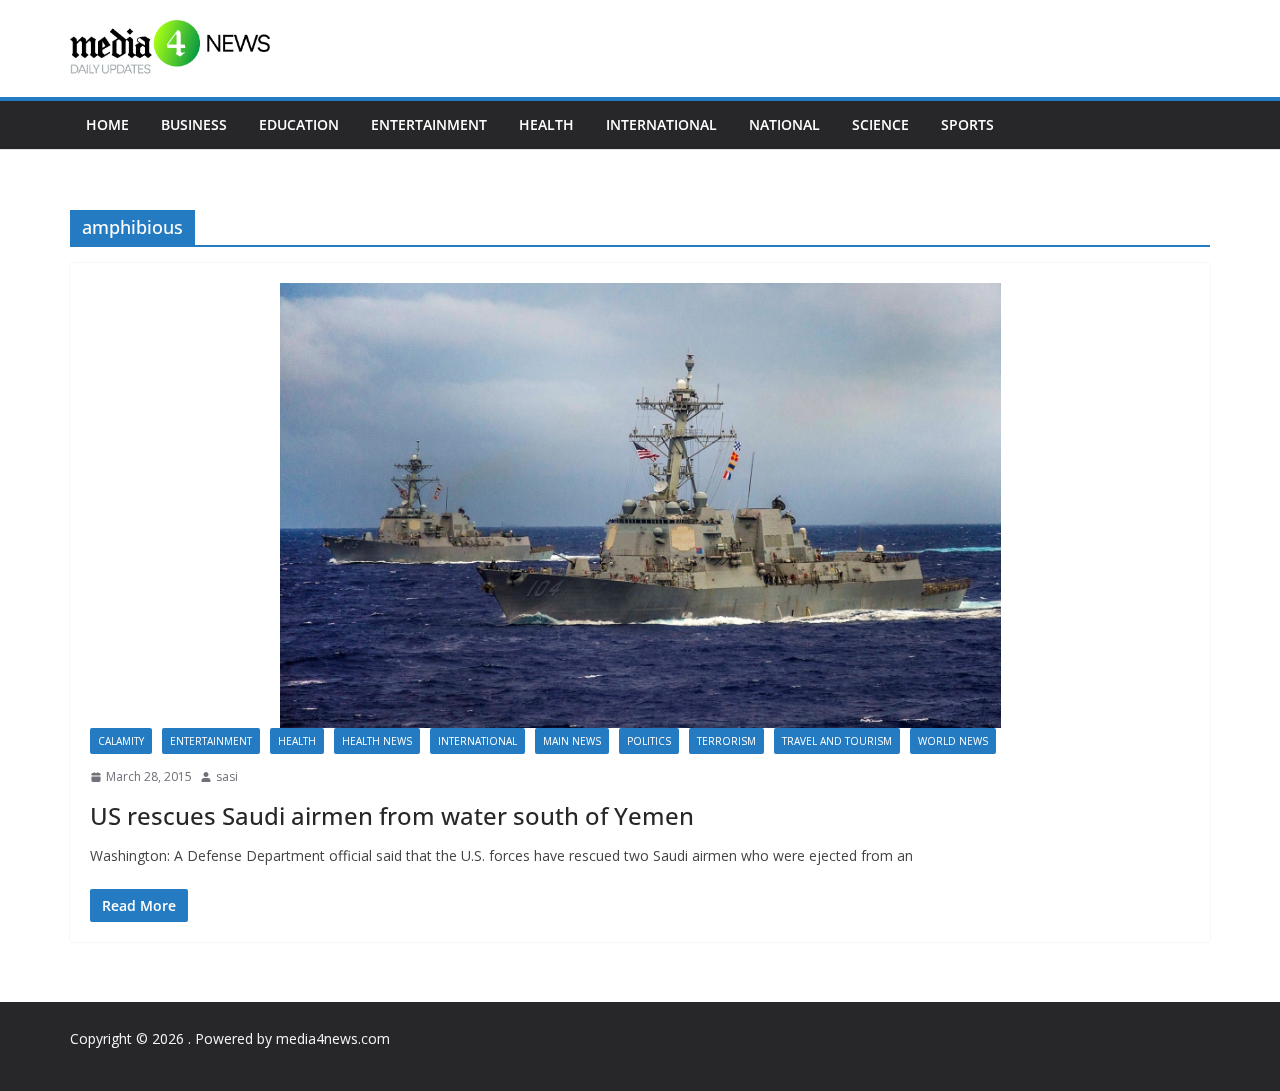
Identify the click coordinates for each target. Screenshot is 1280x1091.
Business (194, 124)
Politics (649, 741)
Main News (572, 741)
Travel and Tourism (837, 741)
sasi (227, 776)
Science (880, 124)
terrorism (726, 741)
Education (299, 124)
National (784, 124)
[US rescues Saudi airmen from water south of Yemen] (640, 505)
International (661, 124)
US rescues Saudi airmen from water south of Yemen (392, 815)
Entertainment (429, 124)
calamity (121, 741)
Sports (967, 124)
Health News (377, 741)
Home (107, 124)
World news (953, 741)
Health (546, 124)
